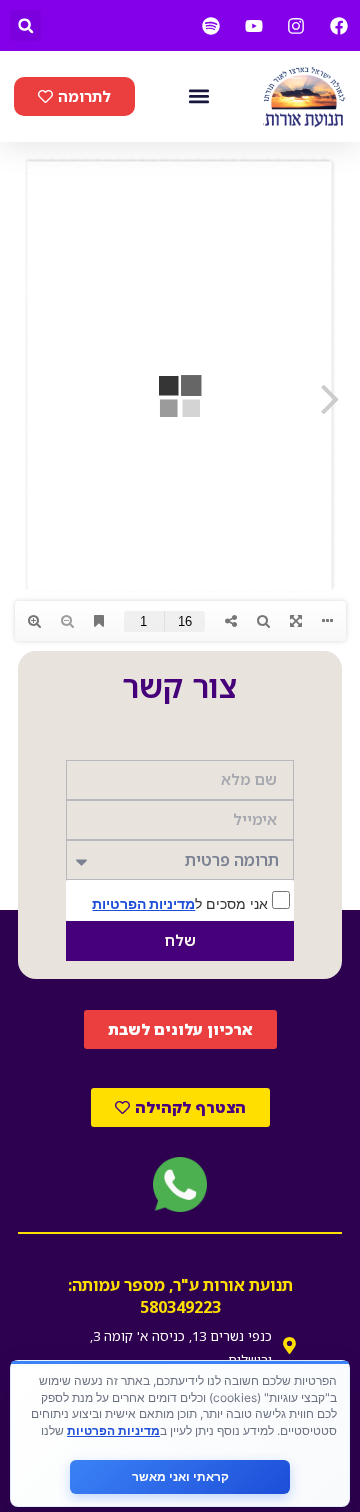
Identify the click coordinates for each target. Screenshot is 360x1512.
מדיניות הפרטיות (143, 903)
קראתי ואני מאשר (180, 1476)
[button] (25, 25)
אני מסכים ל (182, 903)
